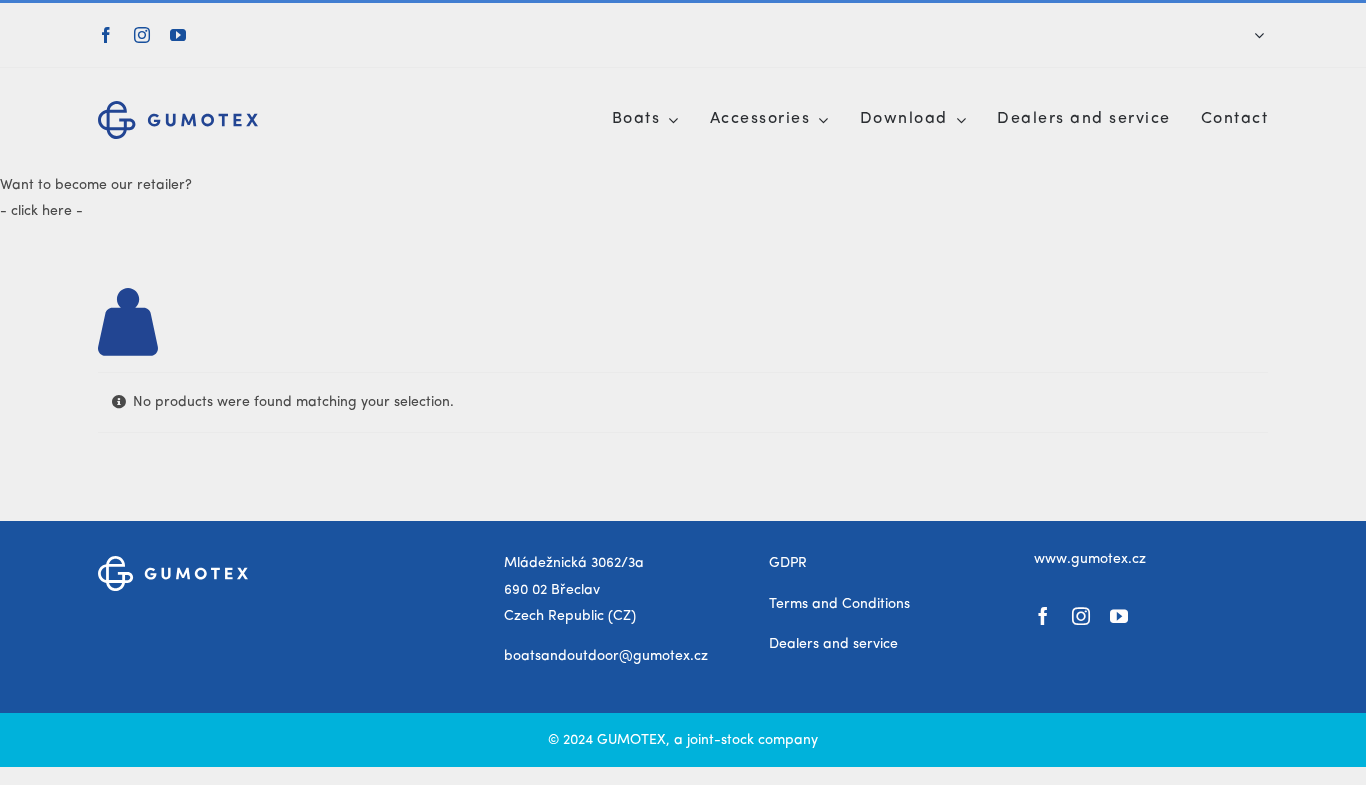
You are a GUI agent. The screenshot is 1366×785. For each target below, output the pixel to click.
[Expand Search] (1259, 35)
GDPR (788, 563)
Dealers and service (833, 644)
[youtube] (178, 35)
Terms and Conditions (839, 604)
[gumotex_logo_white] (173, 563)
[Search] (1245, 35)
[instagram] (142, 35)
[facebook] (106, 35)
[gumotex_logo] (178, 108)
